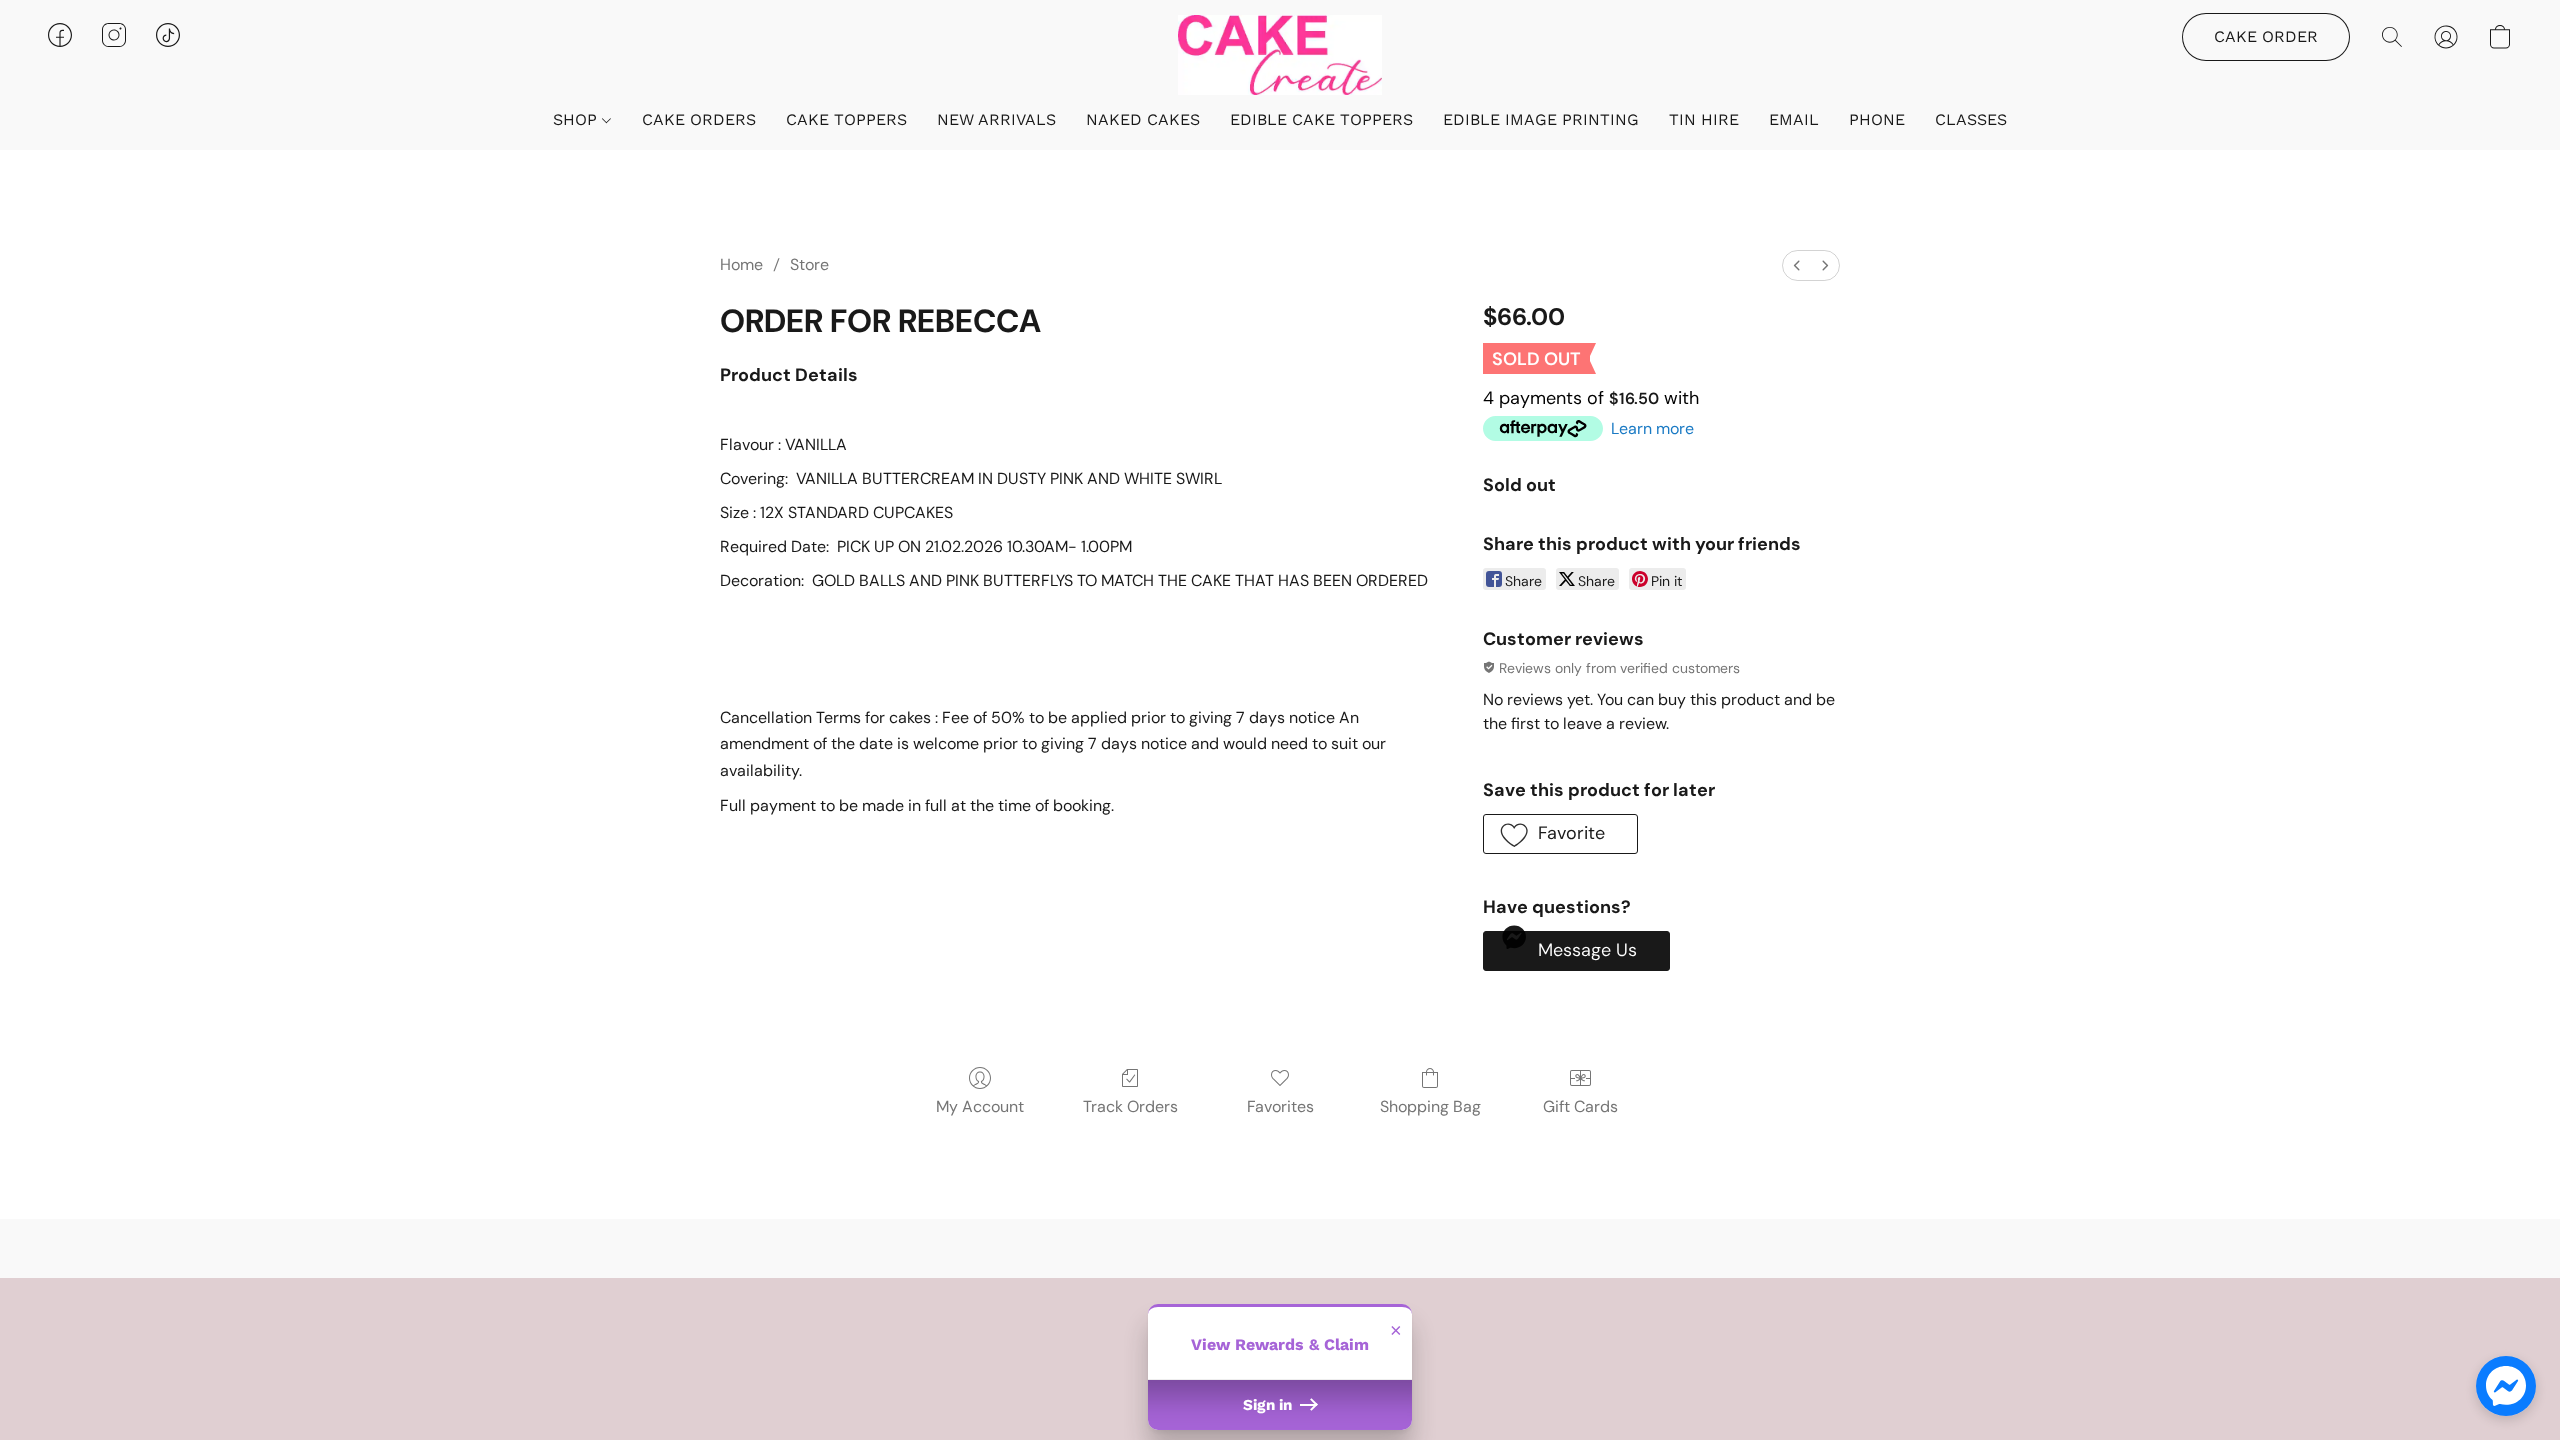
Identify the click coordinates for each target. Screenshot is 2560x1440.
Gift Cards (1580, 1106)
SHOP (577, 119)
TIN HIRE (1704, 119)
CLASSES (1971, 119)
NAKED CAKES (1143, 119)
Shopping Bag (1430, 1106)
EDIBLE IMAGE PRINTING (1541, 119)
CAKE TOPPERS (846, 119)
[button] (1280, 55)
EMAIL (1794, 119)
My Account (980, 1106)
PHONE (1877, 119)
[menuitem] (1797, 265)
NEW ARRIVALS (996, 119)
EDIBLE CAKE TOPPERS (1321, 119)
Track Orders (1130, 1106)
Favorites (1280, 1106)
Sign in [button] (1269, 1405)
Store (809, 264)
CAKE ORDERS (699, 119)
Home (741, 264)
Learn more (1652, 428)
